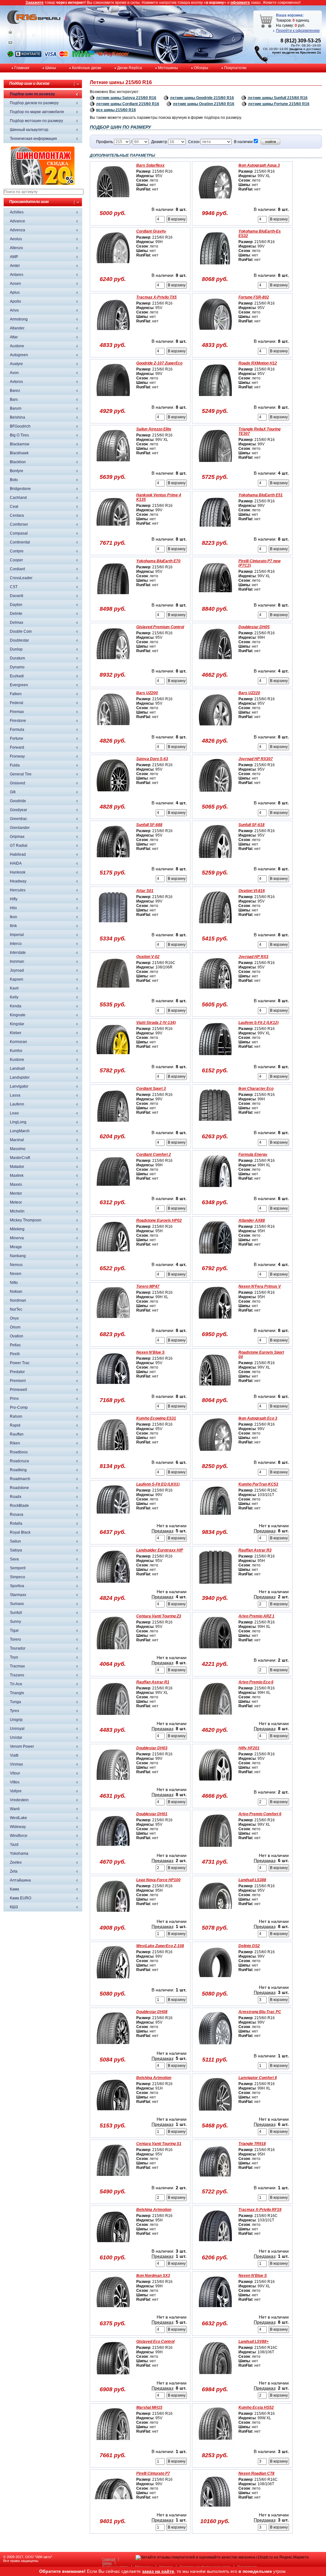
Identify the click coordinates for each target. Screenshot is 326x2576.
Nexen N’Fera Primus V (260, 1286)
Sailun (15, 1541)
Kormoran (18, 1042)
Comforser (19, 524)
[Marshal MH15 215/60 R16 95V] (113, 2444)
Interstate (18, 953)
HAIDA (16, 863)
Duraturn (18, 658)
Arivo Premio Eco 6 (256, 1682)
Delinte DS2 (249, 1946)
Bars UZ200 (147, 693)
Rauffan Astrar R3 (255, 1550)
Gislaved (18, 783)
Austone (17, 346)
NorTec (16, 1309)
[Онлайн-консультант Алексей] (10, 56)
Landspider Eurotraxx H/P (160, 1550)
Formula (17, 730)
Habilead (18, 854)
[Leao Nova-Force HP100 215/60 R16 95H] (113, 1916)
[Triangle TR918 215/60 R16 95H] (215, 2180)
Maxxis (16, 1184)
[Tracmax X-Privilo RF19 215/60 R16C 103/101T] (215, 2246)
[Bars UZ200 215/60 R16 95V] (113, 729)
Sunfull (16, 1613)
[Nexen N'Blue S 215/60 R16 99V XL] (215, 2312)
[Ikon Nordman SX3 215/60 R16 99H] (113, 2312)
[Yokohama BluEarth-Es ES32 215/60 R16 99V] (215, 268)
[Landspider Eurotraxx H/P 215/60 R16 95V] (113, 1587)
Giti (13, 792)
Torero (15, 1639)
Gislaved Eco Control (155, 2342)
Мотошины (168, 68)
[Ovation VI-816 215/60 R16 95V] (215, 927)
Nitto (14, 1283)
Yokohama (19, 1853)
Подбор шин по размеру (32, 94)
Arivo (14, 310)
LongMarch (20, 1131)
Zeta (14, 1871)
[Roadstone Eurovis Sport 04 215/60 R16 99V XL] (215, 1389)
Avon (14, 373)
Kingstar (17, 1024)
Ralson (16, 1416)
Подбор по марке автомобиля (37, 112)
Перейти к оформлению (298, 31)
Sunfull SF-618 (252, 825)
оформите (240, 3)
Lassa (15, 1095)
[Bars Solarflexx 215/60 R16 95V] (113, 202)
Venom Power (22, 1746)
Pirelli (15, 1354)
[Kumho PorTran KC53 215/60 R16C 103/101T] (215, 1521)
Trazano (17, 1675)
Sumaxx (17, 1604)
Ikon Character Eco (256, 1089)
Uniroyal (17, 1729)
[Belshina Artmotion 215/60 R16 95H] (113, 2246)
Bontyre (17, 471)
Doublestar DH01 (152, 1814)
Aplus (15, 292)
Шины (51, 68)
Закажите (35, 3)
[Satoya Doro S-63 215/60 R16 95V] (113, 795)
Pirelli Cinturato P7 (153, 2473)
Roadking (18, 1470)
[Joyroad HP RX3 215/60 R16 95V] (215, 993)
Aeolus (16, 239)
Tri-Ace (16, 1684)
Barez (15, 391)
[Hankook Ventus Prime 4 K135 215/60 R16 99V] (113, 531)
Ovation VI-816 (252, 891)
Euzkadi (17, 676)
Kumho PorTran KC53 (258, 1484)
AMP (14, 257)
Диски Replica (130, 68)
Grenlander (20, 828)
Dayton (16, 605)
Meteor (16, 1202)
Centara (17, 515)
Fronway (17, 756)
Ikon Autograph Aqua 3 (259, 165)
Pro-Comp (19, 1407)
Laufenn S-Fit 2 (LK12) (259, 1023)
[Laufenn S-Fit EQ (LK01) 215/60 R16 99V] (113, 1521)
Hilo (13, 908)
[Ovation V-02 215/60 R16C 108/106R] (113, 993)
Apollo (15, 301)
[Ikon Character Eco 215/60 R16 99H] (215, 1125)
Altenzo (16, 248)
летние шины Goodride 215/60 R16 (202, 98)
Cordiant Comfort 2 (154, 1155)
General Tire (21, 774)
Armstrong (19, 319)
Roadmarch (20, 1479)
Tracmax (17, 1666)
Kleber (16, 1033)
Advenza (18, 230)
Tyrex (14, 1711)
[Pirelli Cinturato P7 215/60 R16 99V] (113, 2510)
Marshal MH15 (149, 2407)
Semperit (18, 1568)
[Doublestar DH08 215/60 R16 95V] (113, 2048)
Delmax (17, 622)
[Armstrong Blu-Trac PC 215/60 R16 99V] (215, 2048)
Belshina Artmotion (154, 2078)
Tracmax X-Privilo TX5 (156, 297)
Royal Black (20, 1532)
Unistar (16, 1738)
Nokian (16, 1292)
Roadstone (19, 1488)
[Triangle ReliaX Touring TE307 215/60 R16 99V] (215, 465)
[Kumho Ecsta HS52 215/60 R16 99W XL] (215, 2444)
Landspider (20, 1077)
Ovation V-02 (148, 957)
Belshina (18, 417)
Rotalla (16, 1523)
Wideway (18, 1827)
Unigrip (16, 1720)
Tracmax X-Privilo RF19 (260, 2210)
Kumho (16, 1051)
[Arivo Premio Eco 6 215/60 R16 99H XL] (215, 1718)
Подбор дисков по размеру (34, 103)
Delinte (16, 614)
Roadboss (19, 1452)
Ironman (17, 961)
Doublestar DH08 (152, 2012)
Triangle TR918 (252, 2144)
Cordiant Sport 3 (151, 1089)
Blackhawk (19, 453)
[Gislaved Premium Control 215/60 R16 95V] (113, 663)
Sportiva (17, 1586)
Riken (15, 1443)
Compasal (19, 533)
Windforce (19, 1836)
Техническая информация (33, 139)
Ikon (14, 917)
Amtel (15, 266)
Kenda (16, 1006)
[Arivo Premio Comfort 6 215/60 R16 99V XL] (215, 1850)
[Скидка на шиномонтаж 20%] (43, 183)
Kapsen (17, 979)
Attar (14, 337)
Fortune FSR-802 (254, 297)
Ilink (13, 926)
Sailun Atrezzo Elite (154, 429)
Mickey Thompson (26, 1220)
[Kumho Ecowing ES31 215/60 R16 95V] (113, 1455)
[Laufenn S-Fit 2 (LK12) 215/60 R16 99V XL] (215, 1059)
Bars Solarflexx (150, 165)
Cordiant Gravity (151, 231)
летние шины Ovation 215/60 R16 (204, 104)
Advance (18, 221)
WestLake (18, 1818)
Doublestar (19, 640)
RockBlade (19, 1506)
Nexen (16, 1274)
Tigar (14, 1630)
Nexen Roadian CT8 (256, 2473)
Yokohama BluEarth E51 (261, 495)
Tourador (18, 1648)
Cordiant (17, 569)
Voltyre (16, 1791)
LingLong (18, 1122)
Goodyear (18, 810)
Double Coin (21, 631)
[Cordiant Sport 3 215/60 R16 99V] (113, 1125)
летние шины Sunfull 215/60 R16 (278, 98)
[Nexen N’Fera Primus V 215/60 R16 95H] (215, 1323)
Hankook (18, 872)
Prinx (14, 1399)
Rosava (17, 1515)
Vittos (15, 1782)
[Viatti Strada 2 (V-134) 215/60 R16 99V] (113, 1059)
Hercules (18, 890)
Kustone (17, 1060)
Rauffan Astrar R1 (153, 1682)
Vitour (15, 1773)
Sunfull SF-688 (149, 825)
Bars (14, 399)
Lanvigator (19, 1086)
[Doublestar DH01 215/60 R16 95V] (113, 1850)
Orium (15, 1327)
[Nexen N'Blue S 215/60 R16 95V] (113, 1389)
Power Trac (20, 1363)
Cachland (18, 498)
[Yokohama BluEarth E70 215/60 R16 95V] (113, 597)
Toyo (14, 1657)
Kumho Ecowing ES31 (156, 1418)
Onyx (14, 1318)
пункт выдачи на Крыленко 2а (297, 52)
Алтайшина (20, 1880)
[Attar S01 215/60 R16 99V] (113, 927)
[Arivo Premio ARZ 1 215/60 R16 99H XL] (215, 1652)
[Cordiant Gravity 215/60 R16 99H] (113, 268)
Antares (17, 275)
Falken (16, 694)
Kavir (14, 988)
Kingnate (18, 1015)
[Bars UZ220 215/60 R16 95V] (215, 729)
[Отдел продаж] (10, 44)
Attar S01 (145, 891)
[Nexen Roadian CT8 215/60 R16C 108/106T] (215, 2510)
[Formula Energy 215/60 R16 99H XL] (215, 1191)
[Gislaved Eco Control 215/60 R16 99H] (113, 2378)
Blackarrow (20, 444)
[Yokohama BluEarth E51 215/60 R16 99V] (215, 531)
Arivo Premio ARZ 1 (256, 1616)
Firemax (17, 712)
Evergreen (19, 685)
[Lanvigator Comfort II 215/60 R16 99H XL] (215, 2114)
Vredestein (19, 1800)
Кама (14, 1889)
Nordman (18, 1300)
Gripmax (17, 837)
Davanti (17, 596)
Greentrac (18, 819)
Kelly (14, 997)
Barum (16, 408)
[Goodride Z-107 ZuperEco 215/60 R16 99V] (113, 399)
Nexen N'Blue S (150, 1352)
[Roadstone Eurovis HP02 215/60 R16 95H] (113, 1257)
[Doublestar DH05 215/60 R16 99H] (215, 663)
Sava (14, 1559)
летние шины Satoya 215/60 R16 (126, 98)
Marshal (17, 1140)
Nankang (18, 1256)
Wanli (15, 1809)
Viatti (14, 1755)
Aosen (15, 284)
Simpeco (18, 1577)
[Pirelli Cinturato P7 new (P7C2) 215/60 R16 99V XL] (215, 597)
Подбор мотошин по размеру (36, 121)
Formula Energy (253, 1155)
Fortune (17, 738)
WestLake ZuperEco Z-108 (160, 1946)
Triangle (17, 1693)
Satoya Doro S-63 (152, 759)
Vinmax (16, 1764)
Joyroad (17, 970)
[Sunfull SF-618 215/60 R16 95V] (215, 861)
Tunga (15, 1702)
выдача (296, 49)
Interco (16, 944)
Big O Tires (19, 435)
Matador (17, 1167)
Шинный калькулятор (29, 130)
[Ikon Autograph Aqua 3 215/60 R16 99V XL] (215, 202)
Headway (18, 881)
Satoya (16, 1550)
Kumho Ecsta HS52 (256, 2407)
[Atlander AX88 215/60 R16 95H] (215, 1257)
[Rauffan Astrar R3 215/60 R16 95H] (215, 1587)
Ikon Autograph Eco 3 (258, 1418)
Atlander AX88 (252, 1220)
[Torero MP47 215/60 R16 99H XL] (113, 1323)
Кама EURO (21, 1898)
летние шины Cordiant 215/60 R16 (128, 104)
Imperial (17, 935)
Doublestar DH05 (254, 627)
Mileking (17, 1229)
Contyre (17, 551)
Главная (22, 68)
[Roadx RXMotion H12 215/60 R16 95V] (215, 399)
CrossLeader (21, 578)
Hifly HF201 (249, 1748)
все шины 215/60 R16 (116, 110)
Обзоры (201, 68)
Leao (14, 1113)
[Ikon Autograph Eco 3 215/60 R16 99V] (215, 1455)
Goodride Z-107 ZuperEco (159, 363)
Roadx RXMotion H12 (258, 363)
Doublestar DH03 (152, 1748)
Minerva (17, 1238)
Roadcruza (19, 1461)
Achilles (17, 212)
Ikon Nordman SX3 (153, 2276)
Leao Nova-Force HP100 (158, 1880)
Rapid (15, 1425)
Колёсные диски (87, 68)
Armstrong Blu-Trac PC (260, 2012)
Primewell (18, 1390)
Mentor (16, 1193)
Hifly (14, 899)
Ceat (14, 507)
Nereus (16, 1265)
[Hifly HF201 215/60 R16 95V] (215, 1784)
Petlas (15, 1345)
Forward (17, 747)
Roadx (16, 1497)
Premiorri (18, 1381)
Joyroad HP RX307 (256, 759)
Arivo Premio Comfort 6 (260, 1814)
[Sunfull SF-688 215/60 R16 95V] (113, 861)
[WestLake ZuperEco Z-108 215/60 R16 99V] (113, 1982)
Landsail (17, 1069)
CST (14, 587)
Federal (17, 703)
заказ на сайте (158, 2571)
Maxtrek (17, 1176)
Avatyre (16, 364)
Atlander (17, 328)
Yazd (14, 1845)
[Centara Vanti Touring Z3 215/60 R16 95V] (113, 1652)
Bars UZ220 (249, 693)
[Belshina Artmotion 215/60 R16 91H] (113, 2114)
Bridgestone (20, 489)
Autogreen (19, 355)
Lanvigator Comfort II (258, 2078)
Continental (20, 542)
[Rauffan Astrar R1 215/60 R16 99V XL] (113, 1718)
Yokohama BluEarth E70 (158, 561)
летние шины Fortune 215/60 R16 (279, 104)
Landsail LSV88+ (254, 2342)
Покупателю (235, 68)
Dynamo (17, 667)
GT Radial (19, 845)
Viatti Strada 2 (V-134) (156, 1023)
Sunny (15, 1622)
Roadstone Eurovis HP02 (159, 1220)
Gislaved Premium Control (160, 627)
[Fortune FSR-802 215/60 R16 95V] (215, 334)
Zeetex (16, 1862)
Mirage (16, 1247)
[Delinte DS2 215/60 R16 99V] (215, 1982)
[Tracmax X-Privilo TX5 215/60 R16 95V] (113, 334)
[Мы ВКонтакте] (28, 56)
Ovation (17, 1336)
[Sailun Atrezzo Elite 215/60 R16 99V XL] (113, 465)
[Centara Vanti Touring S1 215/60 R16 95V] (113, 2180)
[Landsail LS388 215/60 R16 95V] (215, 1916)
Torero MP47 (148, 1286)
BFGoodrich (20, 426)
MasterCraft (20, 1158)
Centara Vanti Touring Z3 (159, 1616)
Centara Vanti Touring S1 (159, 2144)
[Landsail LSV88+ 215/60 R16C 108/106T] (215, 2378)
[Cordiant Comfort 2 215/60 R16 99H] (113, 1191)
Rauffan (17, 1434)
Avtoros (16, 382)
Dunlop (16, 649)
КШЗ (14, 1907)
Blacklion (18, 462)
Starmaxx (18, 1595)
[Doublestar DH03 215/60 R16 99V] (113, 1784)
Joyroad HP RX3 (253, 957)
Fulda (15, 765)
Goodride (18, 801)
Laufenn (17, 1104)
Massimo (18, 1149)
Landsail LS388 (252, 1880)
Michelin (17, 1211)
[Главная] (10, 33)
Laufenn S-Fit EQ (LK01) (158, 1484)
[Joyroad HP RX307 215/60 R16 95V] (215, 795)
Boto (14, 480)
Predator (17, 1372)
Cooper (16, 560)
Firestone (18, 721)
